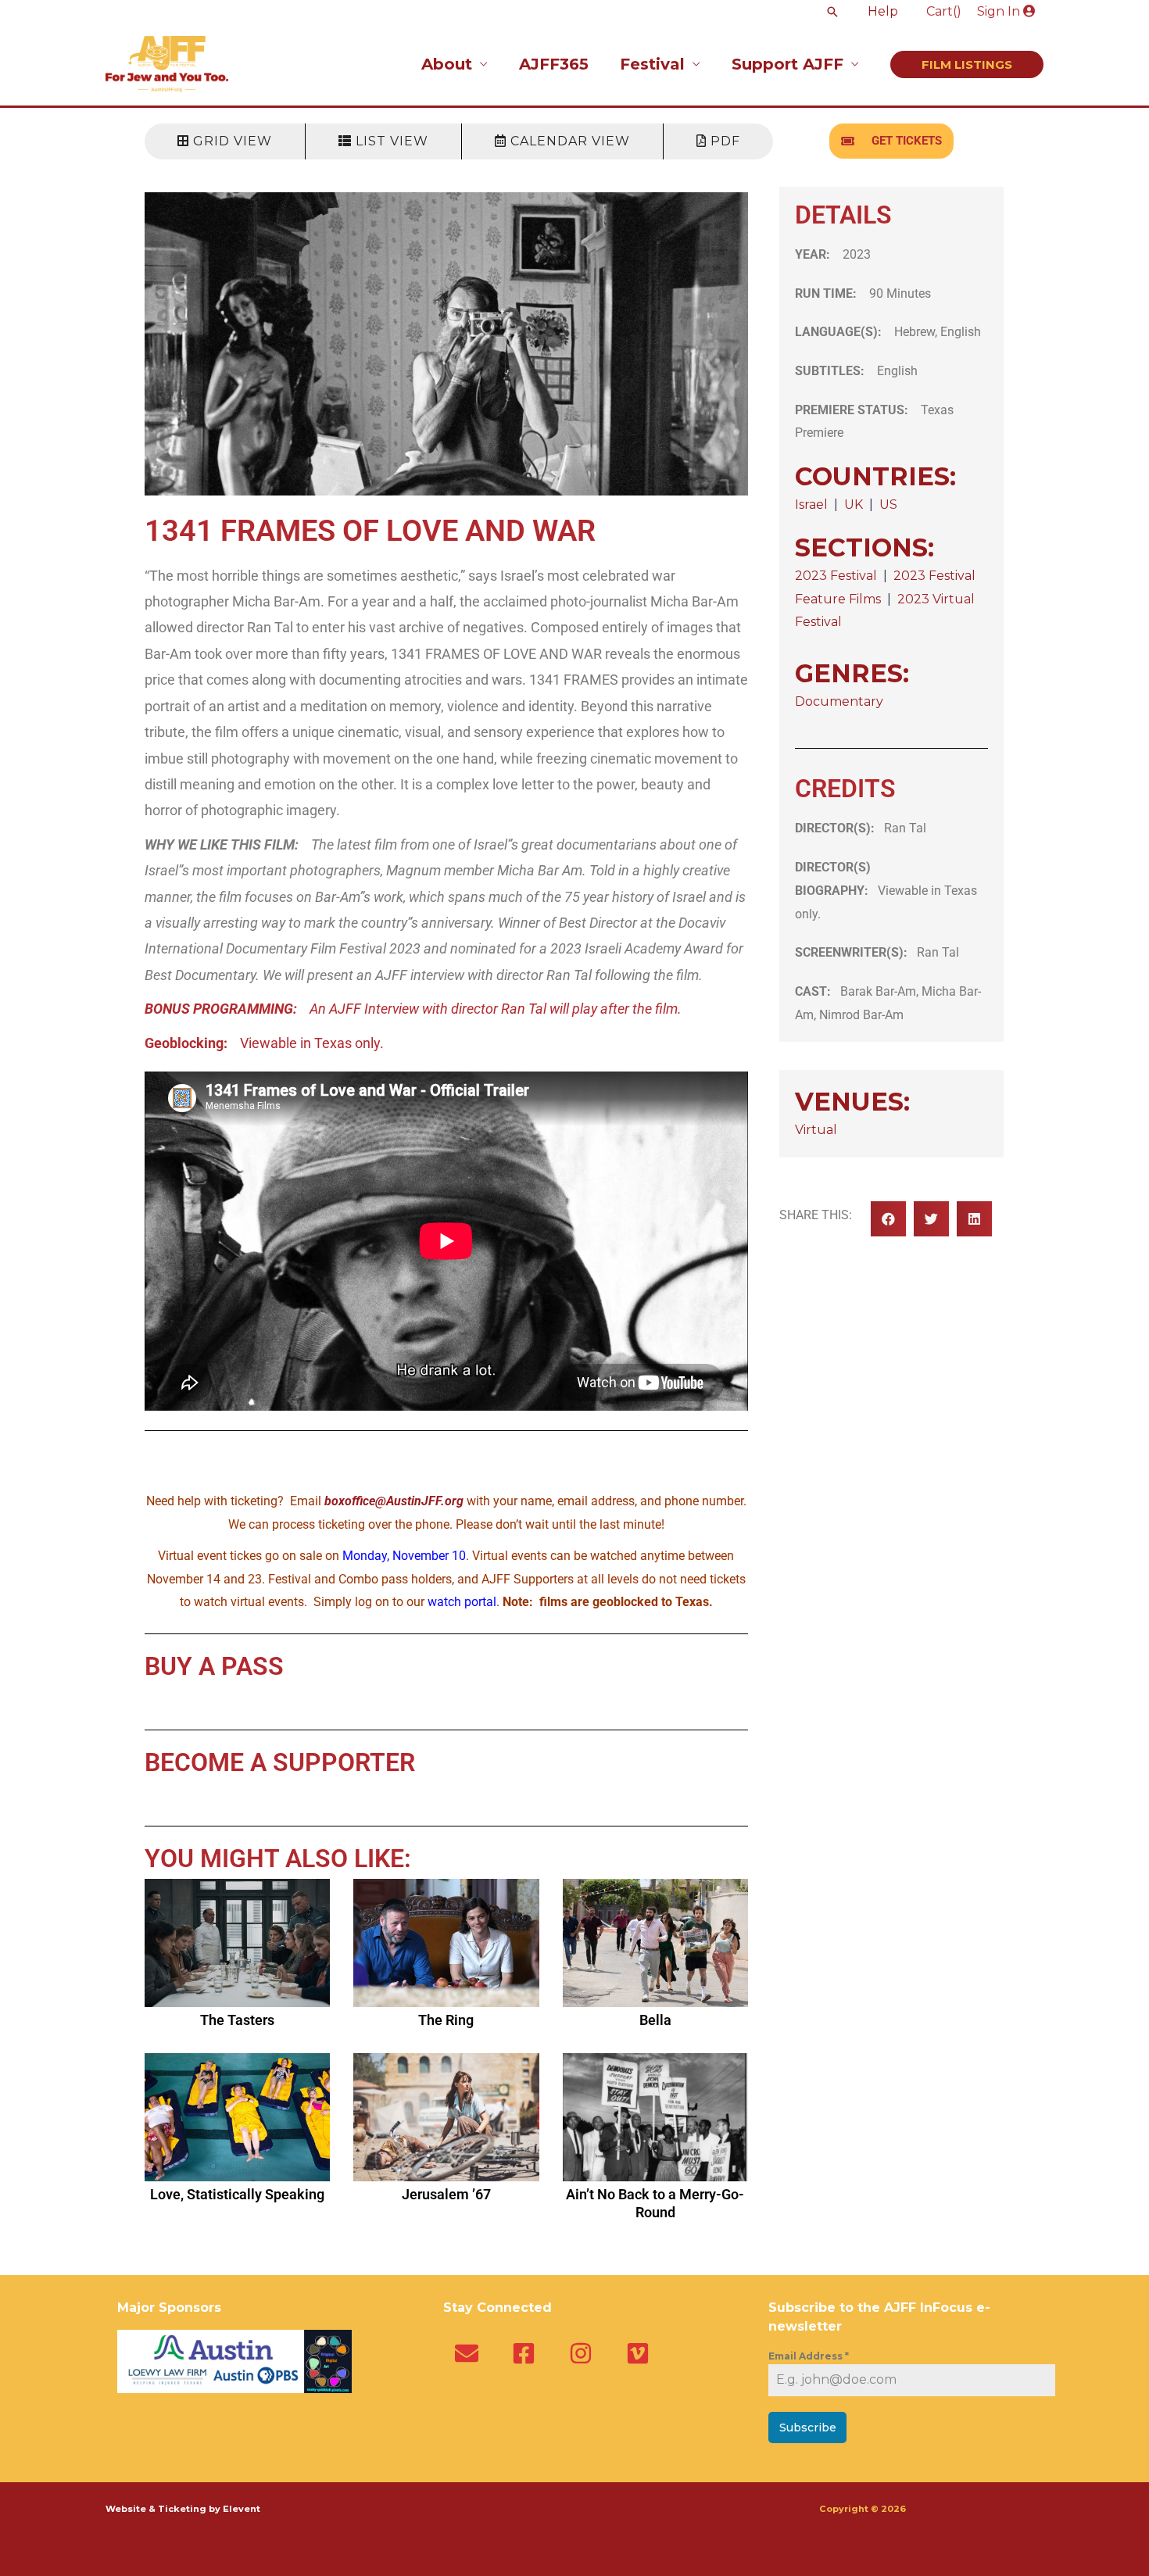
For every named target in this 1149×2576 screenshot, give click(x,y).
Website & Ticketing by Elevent (183, 2509)
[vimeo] (641, 2353)
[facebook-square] (527, 2353)
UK (854, 504)
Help (883, 11)
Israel (811, 504)
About (447, 64)
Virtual (816, 1130)
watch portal (462, 1602)
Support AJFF (787, 64)
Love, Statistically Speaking (237, 2194)
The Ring (446, 2020)
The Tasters (237, 2020)
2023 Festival (836, 576)
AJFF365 (554, 64)
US (888, 504)
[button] (832, 12)
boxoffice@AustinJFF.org (394, 1501)
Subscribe (808, 2428)
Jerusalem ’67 (446, 2194)
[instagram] (584, 2353)
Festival (652, 64)
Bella (655, 2020)
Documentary (839, 701)
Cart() (944, 11)
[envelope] (470, 2353)
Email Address (809, 2356)
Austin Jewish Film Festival (976, 2509)
